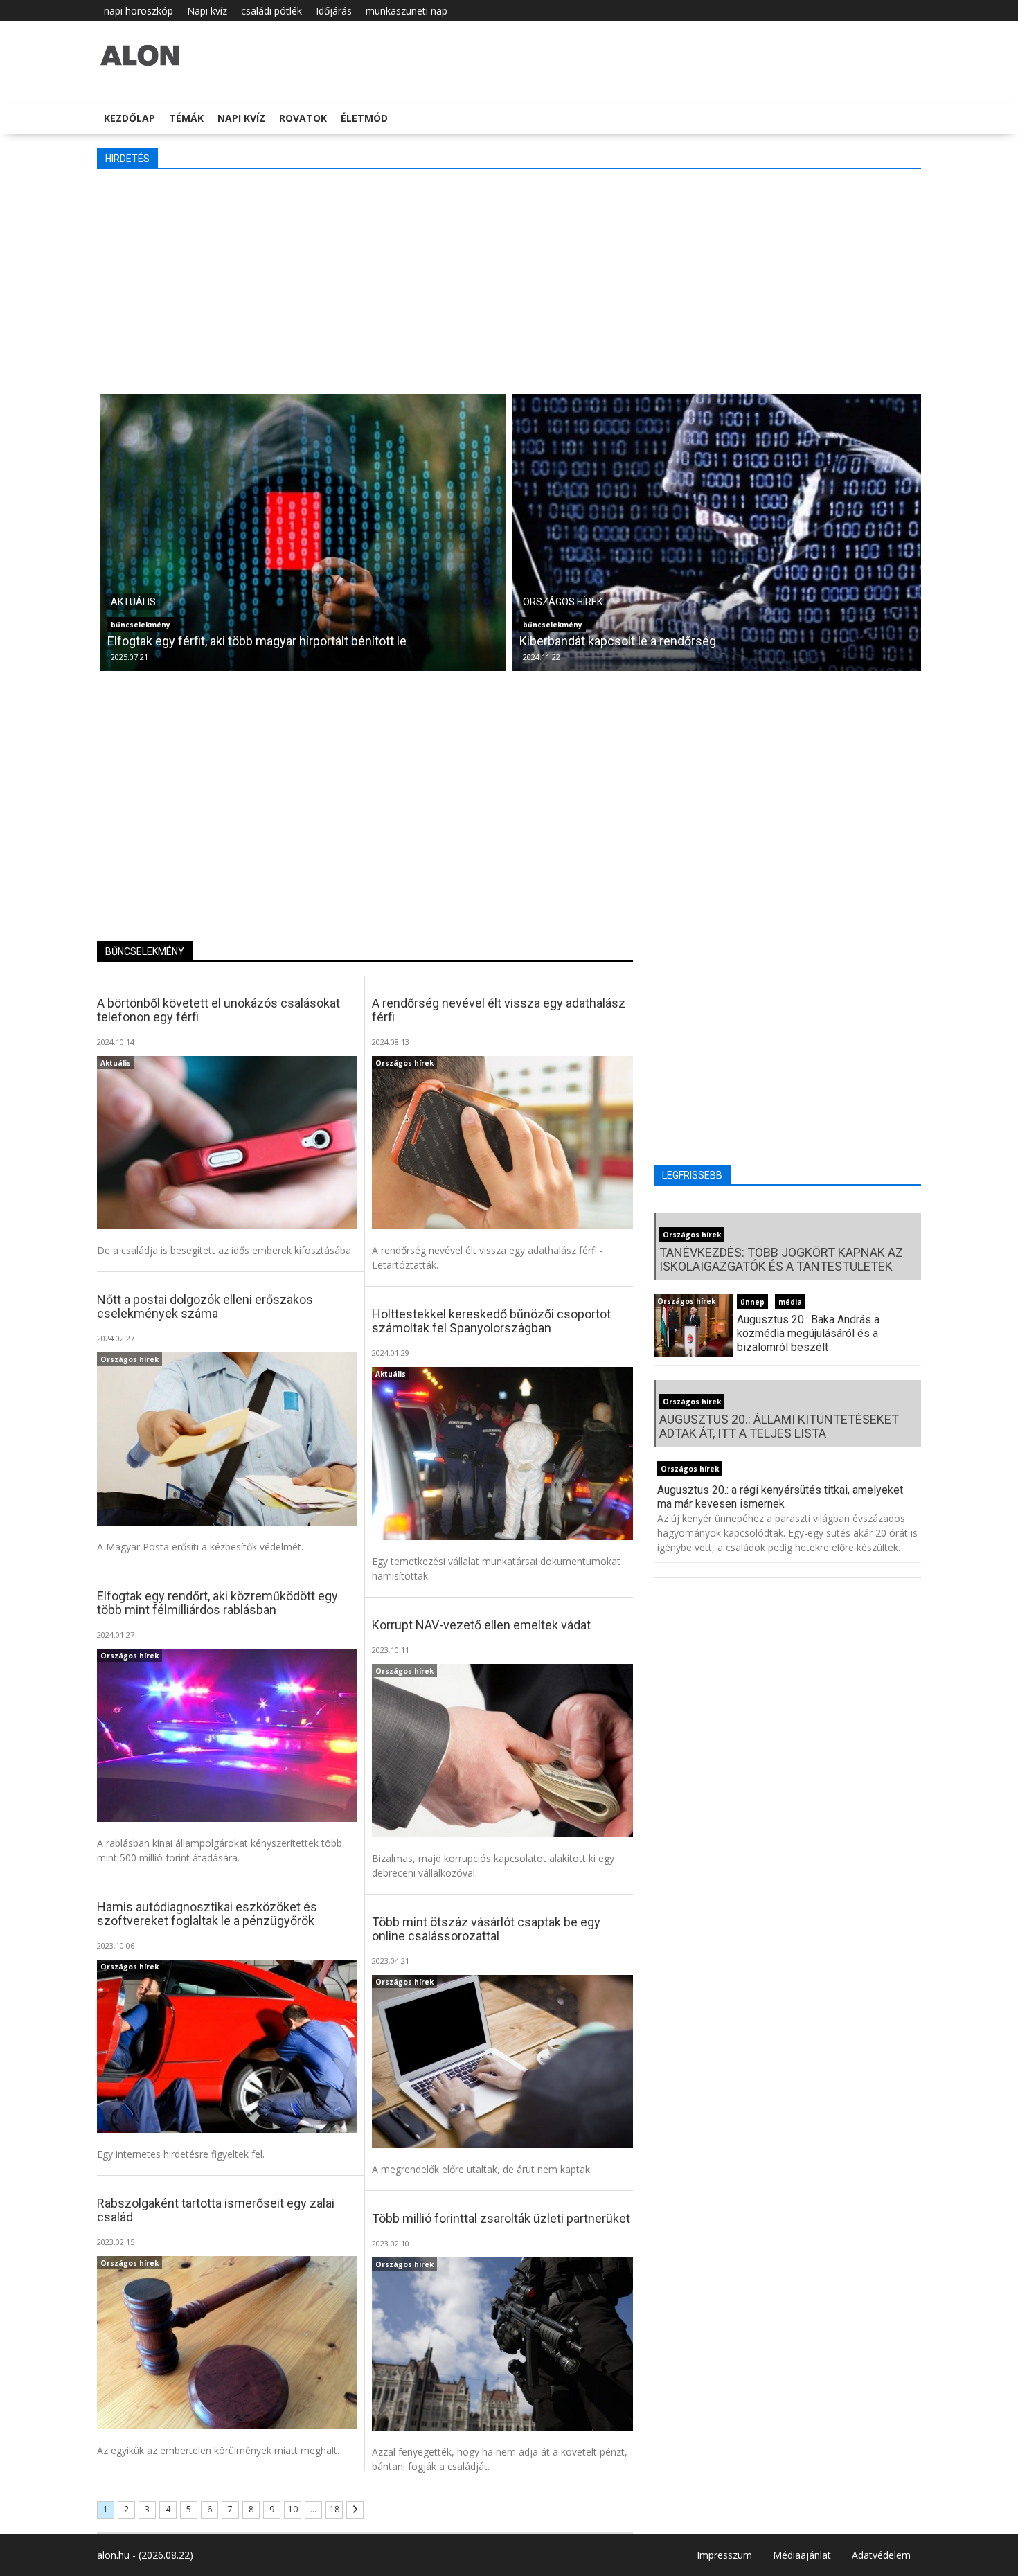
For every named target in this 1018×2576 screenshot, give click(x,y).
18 (334, 2509)
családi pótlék (271, 11)
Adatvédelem (881, 2555)
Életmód (364, 118)
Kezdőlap (130, 118)
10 (293, 2509)
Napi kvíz (207, 11)
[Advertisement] (512, 280)
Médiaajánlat (802, 2555)
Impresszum (724, 2555)
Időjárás (334, 11)
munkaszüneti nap (407, 11)
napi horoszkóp (139, 11)
